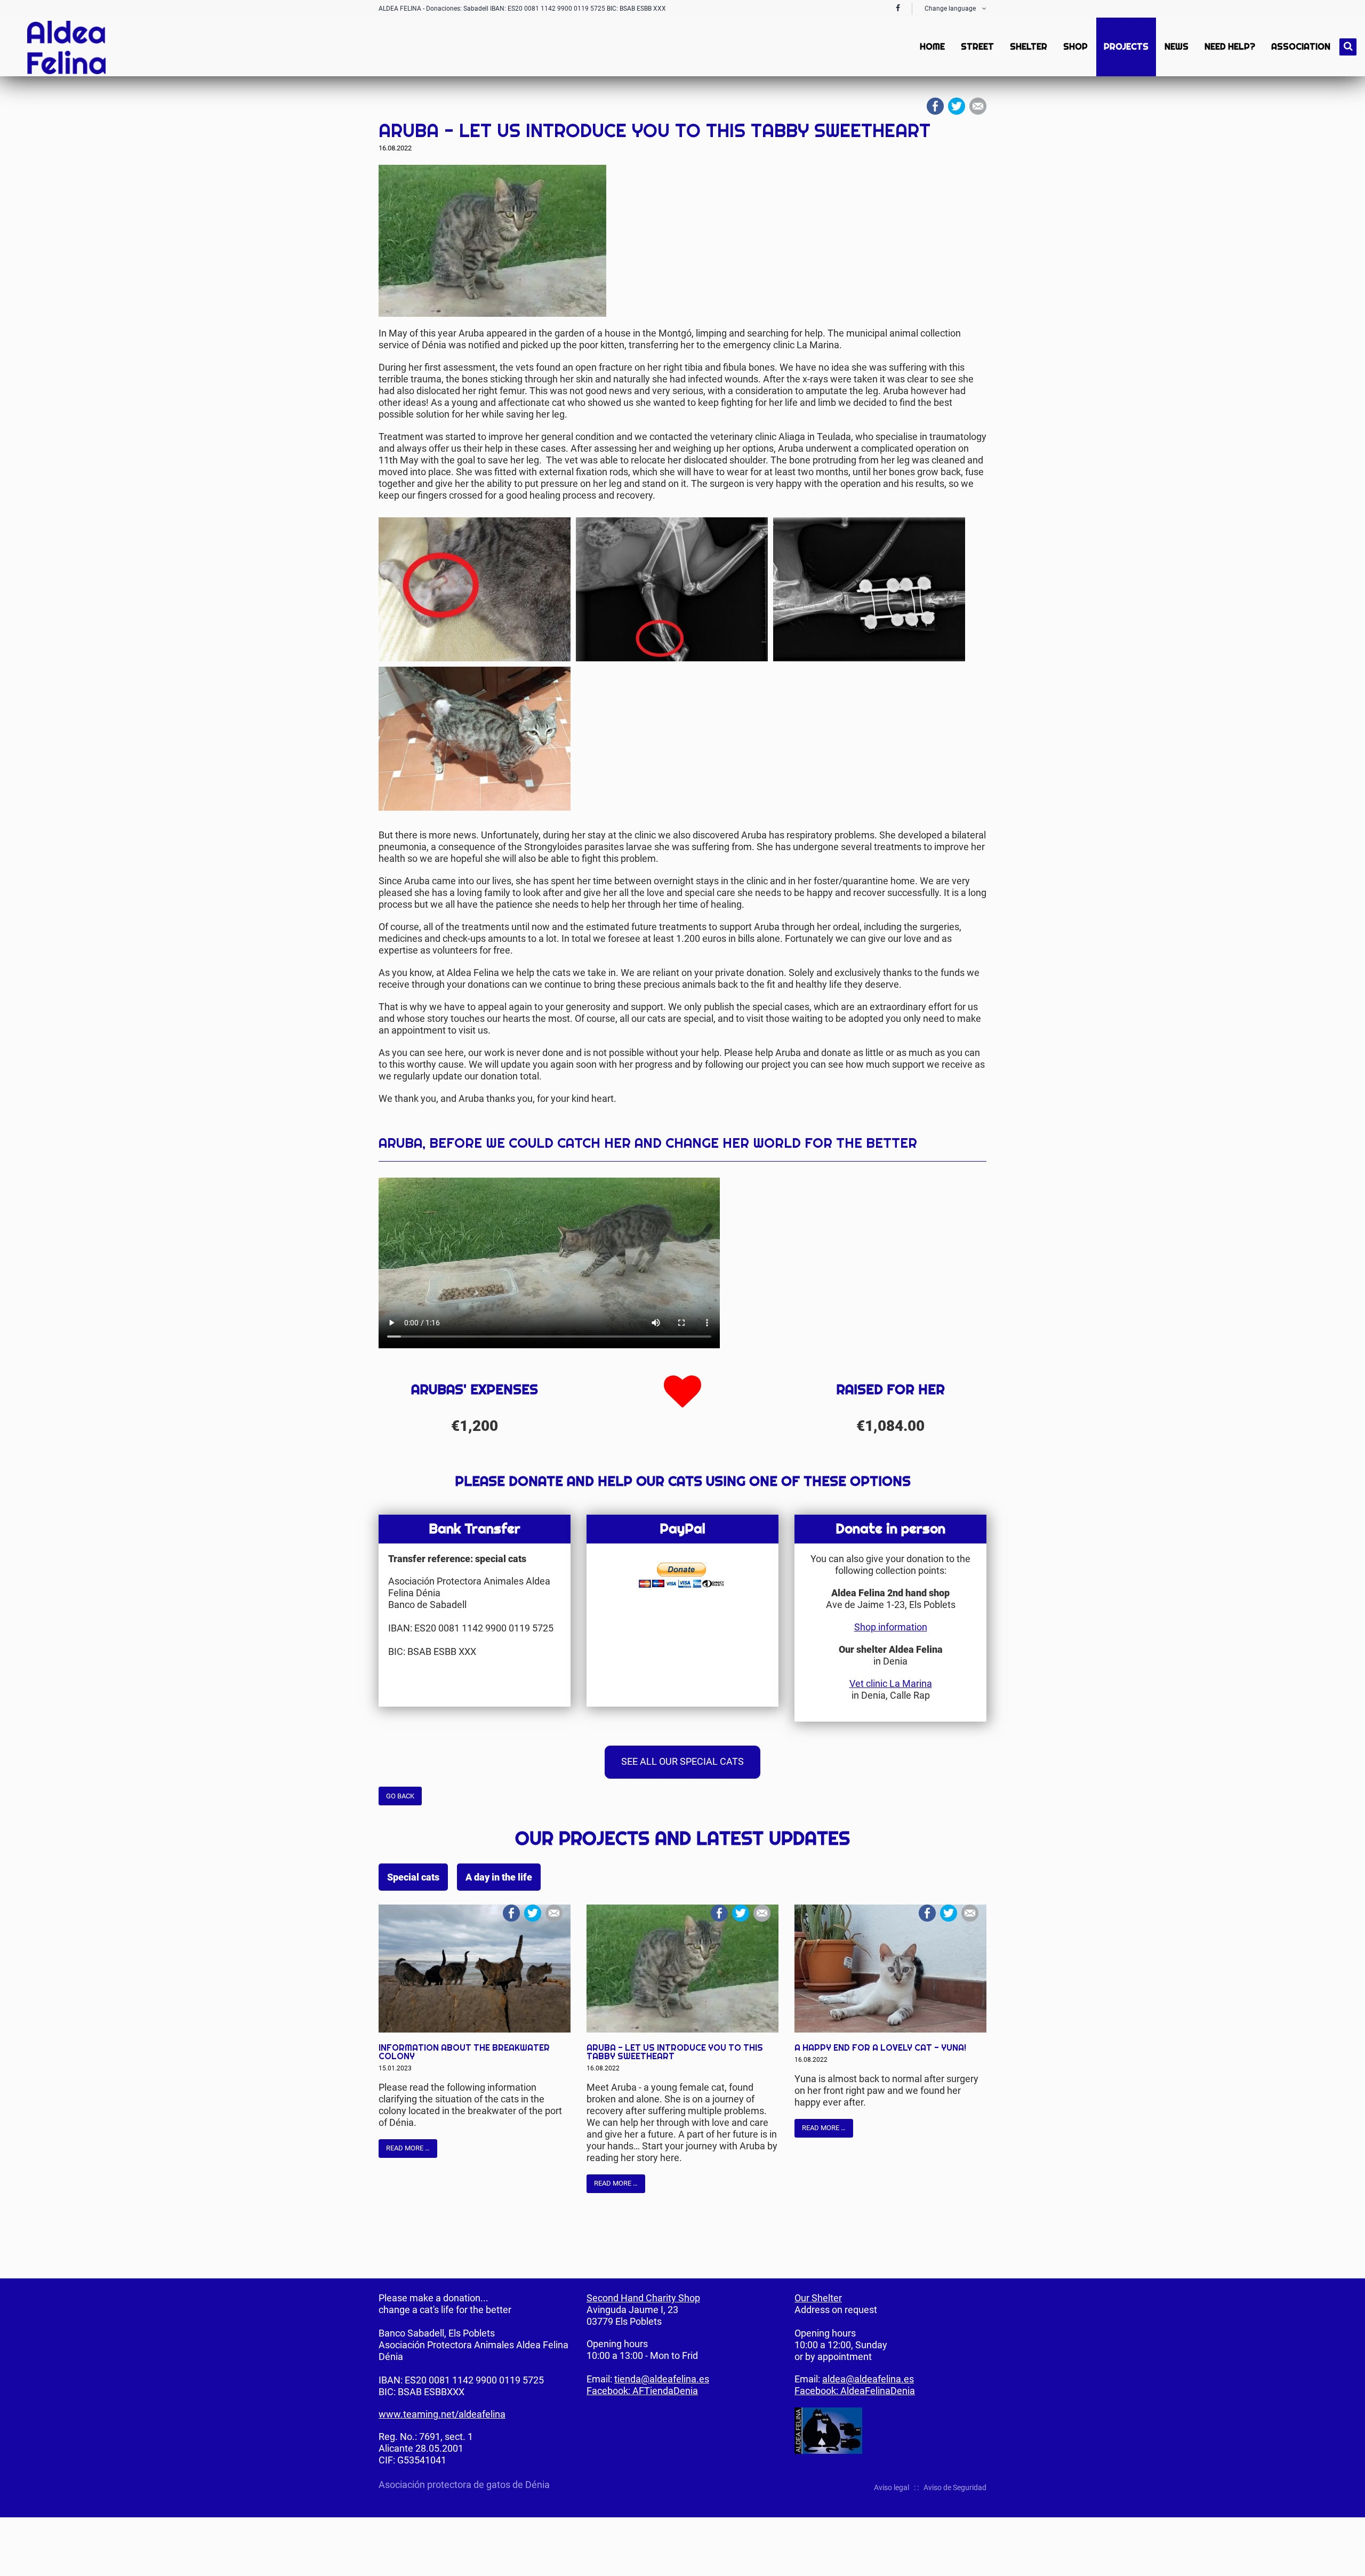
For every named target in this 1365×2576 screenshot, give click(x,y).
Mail (978, 106)
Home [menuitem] (932, 47)
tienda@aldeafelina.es (662, 2379)
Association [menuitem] (1301, 47)
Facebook (935, 106)
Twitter (957, 106)
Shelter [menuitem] (1029, 47)
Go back (400, 1796)
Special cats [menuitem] (413, 1877)
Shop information (891, 1627)
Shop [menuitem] (1075, 47)
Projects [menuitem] (1126, 47)
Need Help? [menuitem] (1230, 47)
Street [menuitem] (977, 47)
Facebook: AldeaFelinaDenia (855, 2391)
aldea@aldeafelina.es (868, 2379)
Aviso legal (892, 2487)
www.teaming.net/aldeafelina (442, 2414)
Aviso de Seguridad (955, 2487)
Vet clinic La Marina (891, 1683)
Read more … (408, 2148)
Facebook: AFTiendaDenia (642, 2391)
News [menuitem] (1177, 47)
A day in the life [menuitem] (499, 1877)
